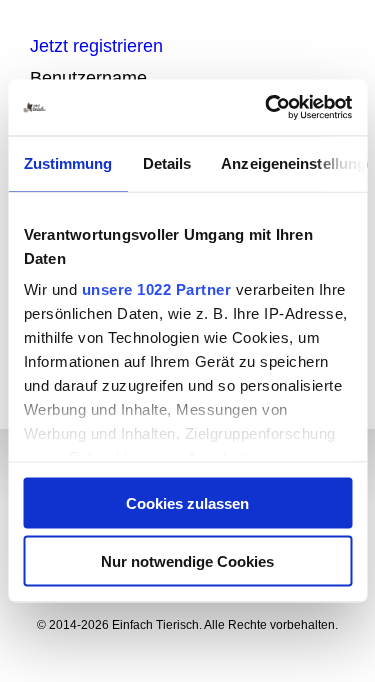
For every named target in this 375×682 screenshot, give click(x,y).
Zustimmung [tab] (67, 162)
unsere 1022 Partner (156, 289)
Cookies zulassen (187, 502)
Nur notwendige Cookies (187, 561)
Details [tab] (166, 162)
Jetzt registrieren (96, 46)
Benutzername (88, 78)
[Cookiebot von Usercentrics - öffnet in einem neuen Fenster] (267, 108)
